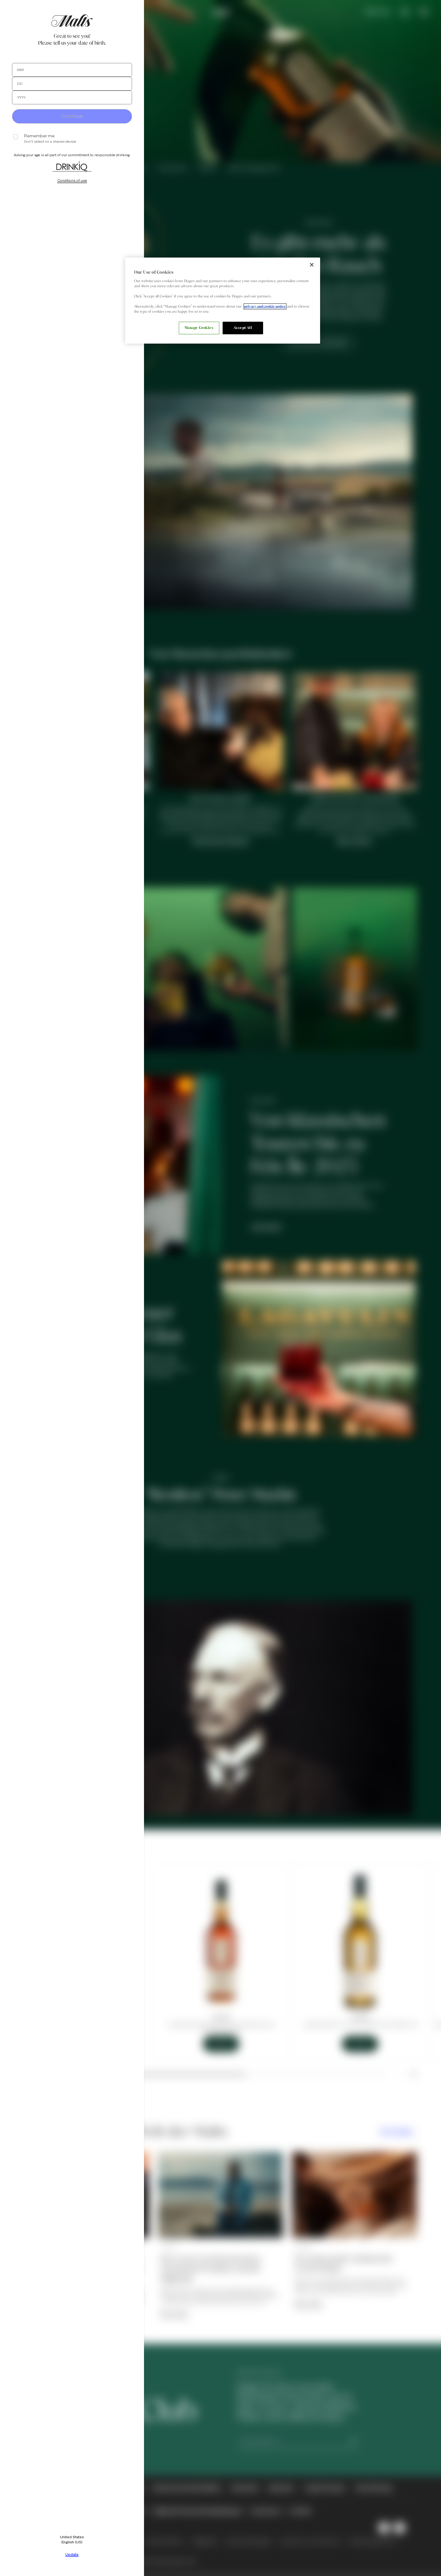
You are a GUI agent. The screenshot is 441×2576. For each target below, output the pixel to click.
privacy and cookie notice (265, 306)
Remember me (39, 136)
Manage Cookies (199, 328)
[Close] (312, 265)
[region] (223, 301)
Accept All (243, 328)
